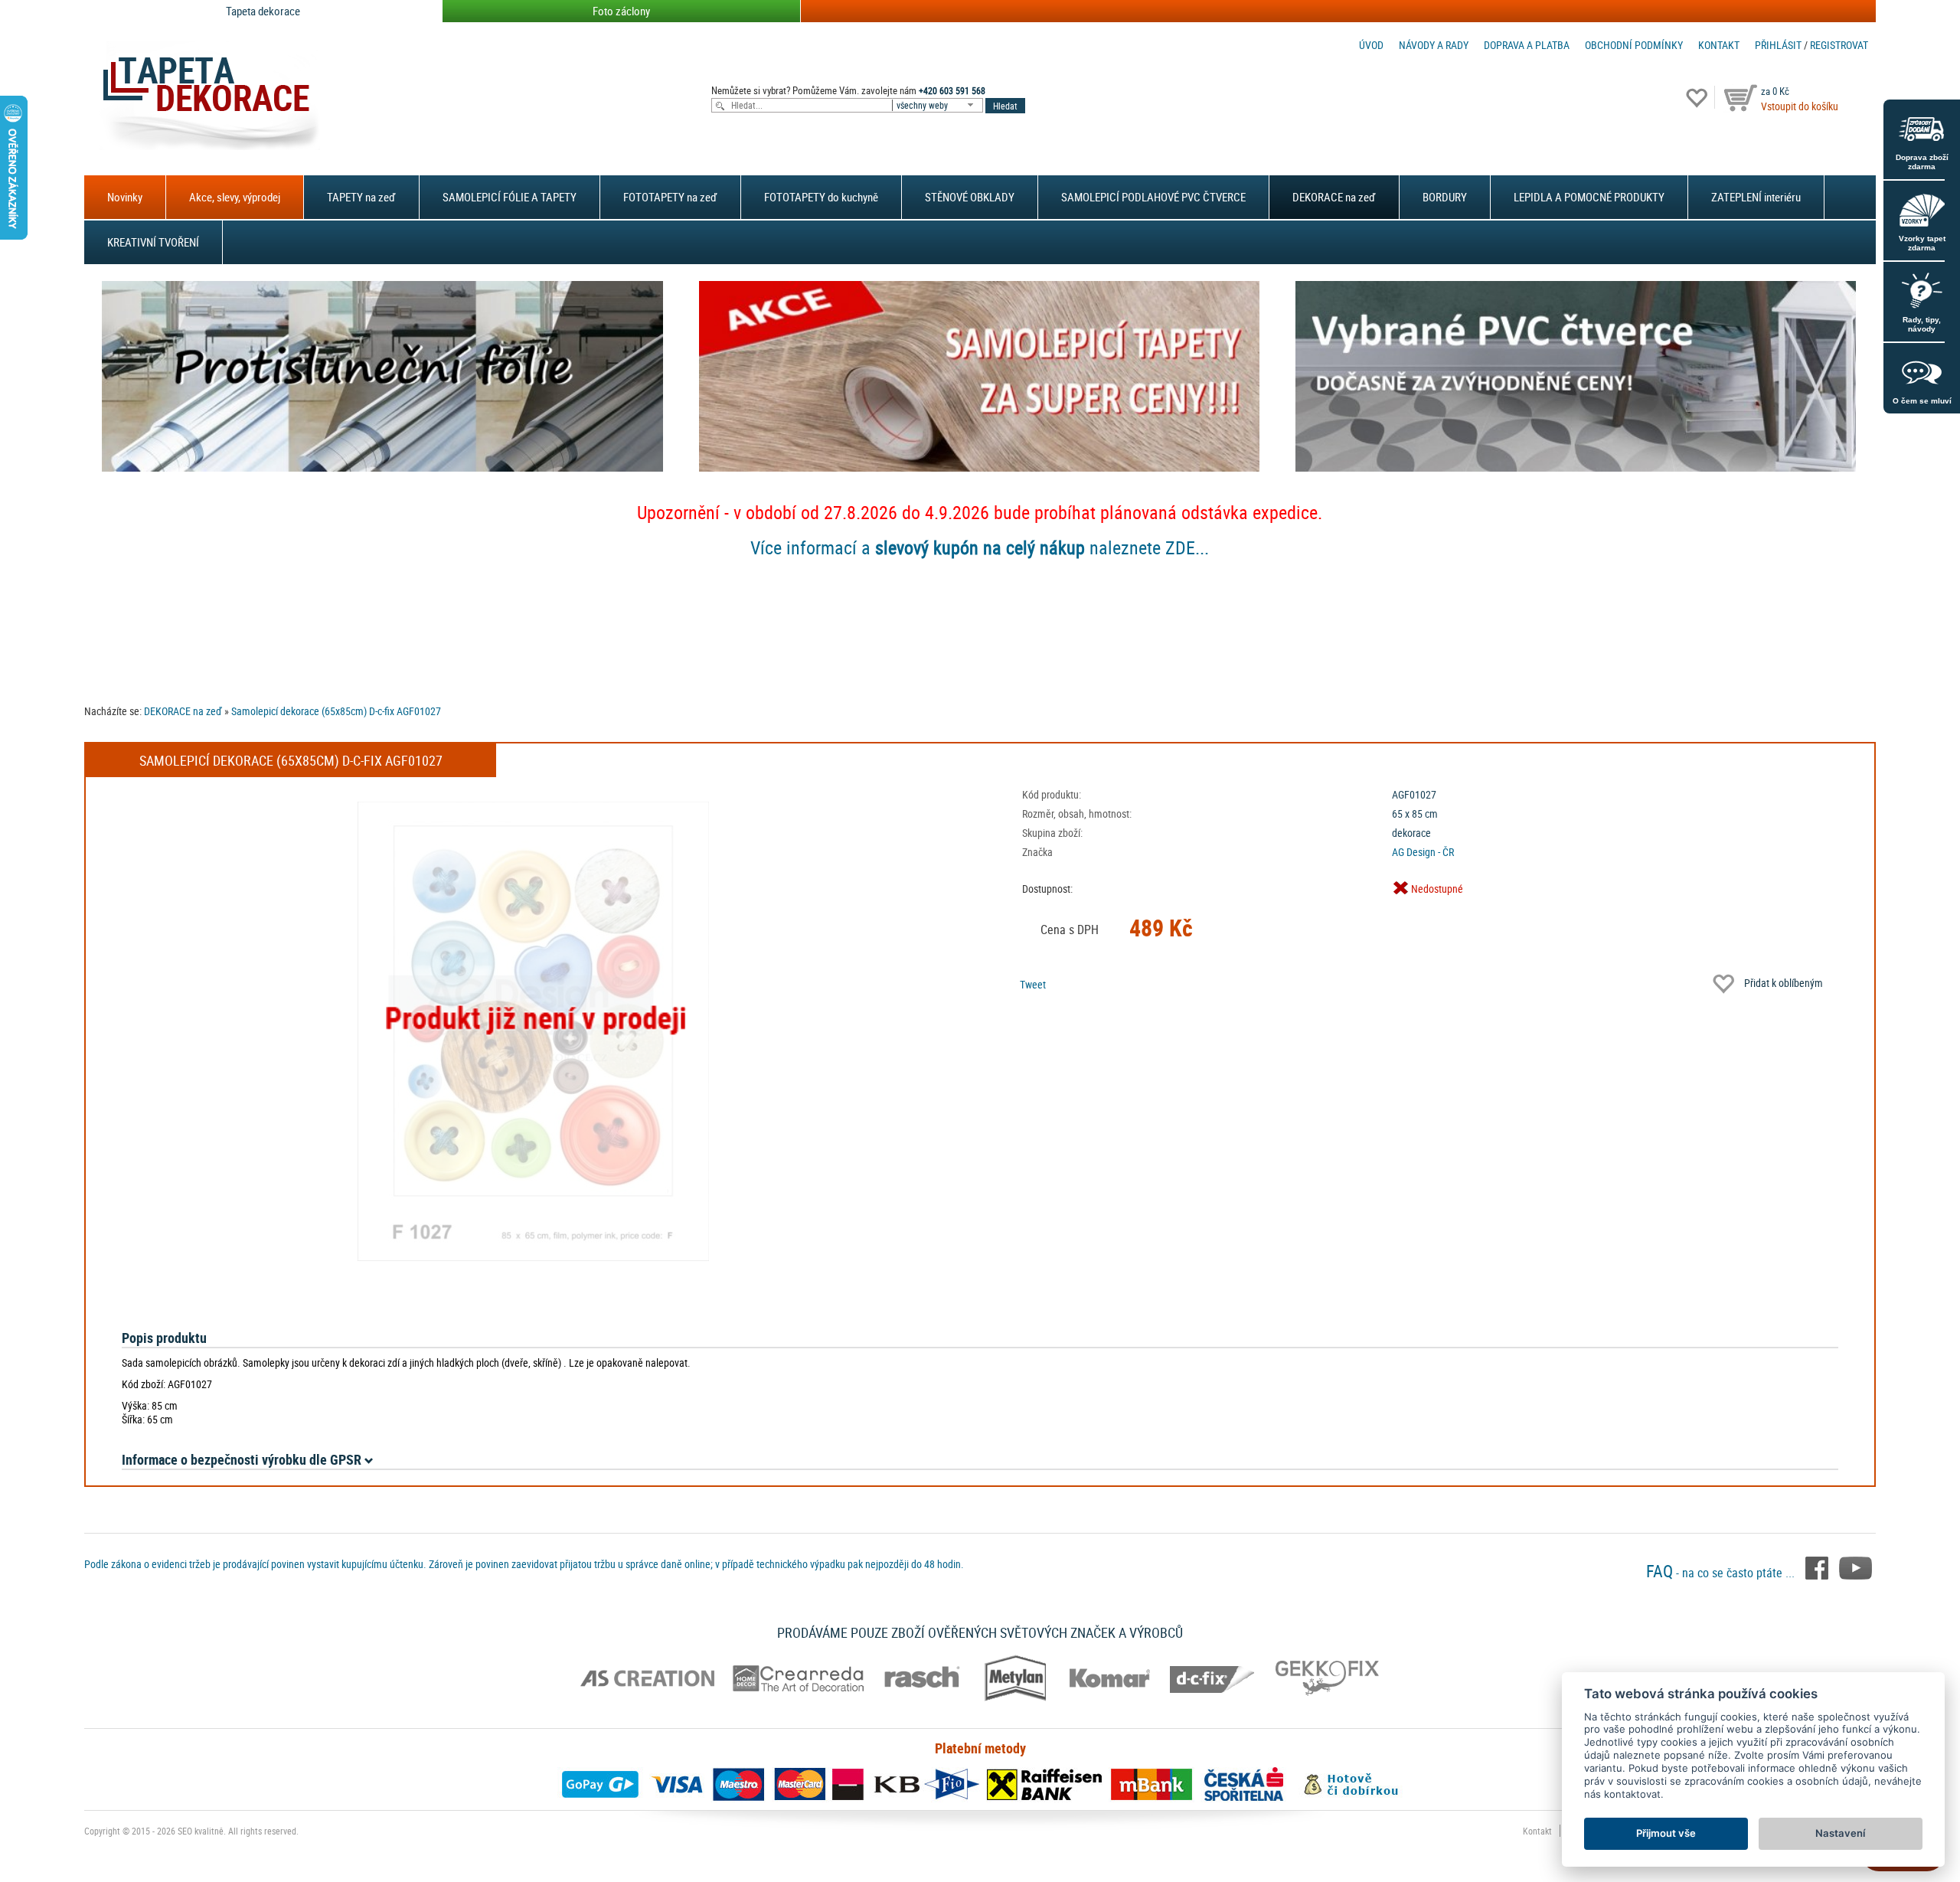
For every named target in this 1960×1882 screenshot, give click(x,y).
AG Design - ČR (1423, 852)
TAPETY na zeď (361, 197)
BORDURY (1445, 197)
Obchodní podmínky (1634, 45)
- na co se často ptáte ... (1722, 1573)
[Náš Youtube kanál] (1855, 1567)
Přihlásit (1778, 45)
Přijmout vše (1666, 1833)
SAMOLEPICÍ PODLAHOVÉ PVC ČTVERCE (1153, 197)
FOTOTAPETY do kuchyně (821, 197)
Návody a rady (1434, 45)
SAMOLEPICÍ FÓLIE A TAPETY (510, 197)
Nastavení (1840, 1833)
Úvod (1371, 45)
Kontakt (1719, 45)
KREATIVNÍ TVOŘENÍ (153, 242)
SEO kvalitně (201, 1831)
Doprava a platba (1527, 45)
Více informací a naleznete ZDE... (980, 547)
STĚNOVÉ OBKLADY (970, 197)
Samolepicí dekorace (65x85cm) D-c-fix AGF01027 (336, 711)
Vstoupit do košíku (1800, 106)
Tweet (1033, 984)
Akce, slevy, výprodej (235, 197)
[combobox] (939, 105)
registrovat (1839, 45)
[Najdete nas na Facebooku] (1818, 1567)
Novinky (125, 197)
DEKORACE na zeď (1334, 197)
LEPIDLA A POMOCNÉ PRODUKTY (1589, 197)
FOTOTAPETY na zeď (670, 197)
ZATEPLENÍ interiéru (1756, 197)
